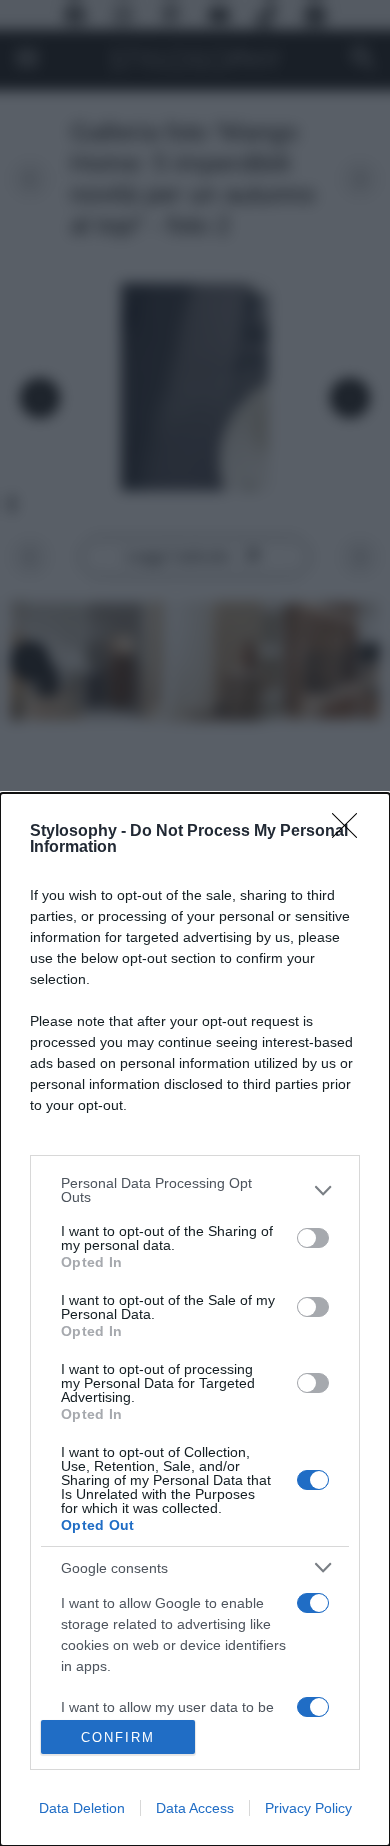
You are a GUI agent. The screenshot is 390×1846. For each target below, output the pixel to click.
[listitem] (195, 1190)
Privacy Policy (308, 1808)
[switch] (313, 1238)
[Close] (351, 832)
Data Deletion (82, 1808)
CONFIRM (118, 1737)
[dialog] (195, 1319)
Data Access (195, 1808)
